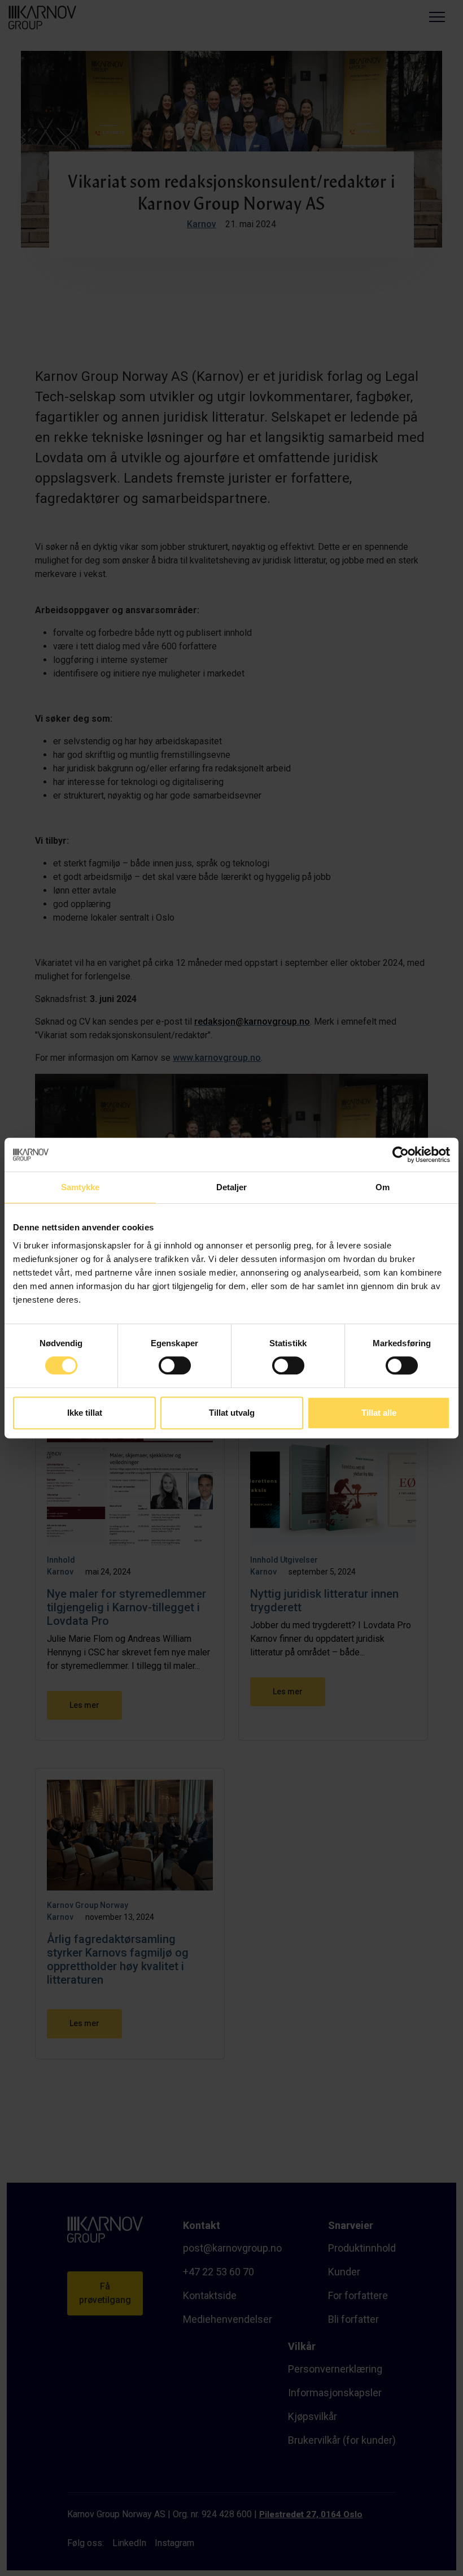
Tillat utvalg (232, 1413)
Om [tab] (383, 1187)
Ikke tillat (85, 1413)
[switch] (175, 1364)
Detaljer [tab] (232, 1187)
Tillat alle (379, 1413)
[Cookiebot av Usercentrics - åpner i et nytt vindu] (401, 1155)
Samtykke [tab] (80, 1187)
